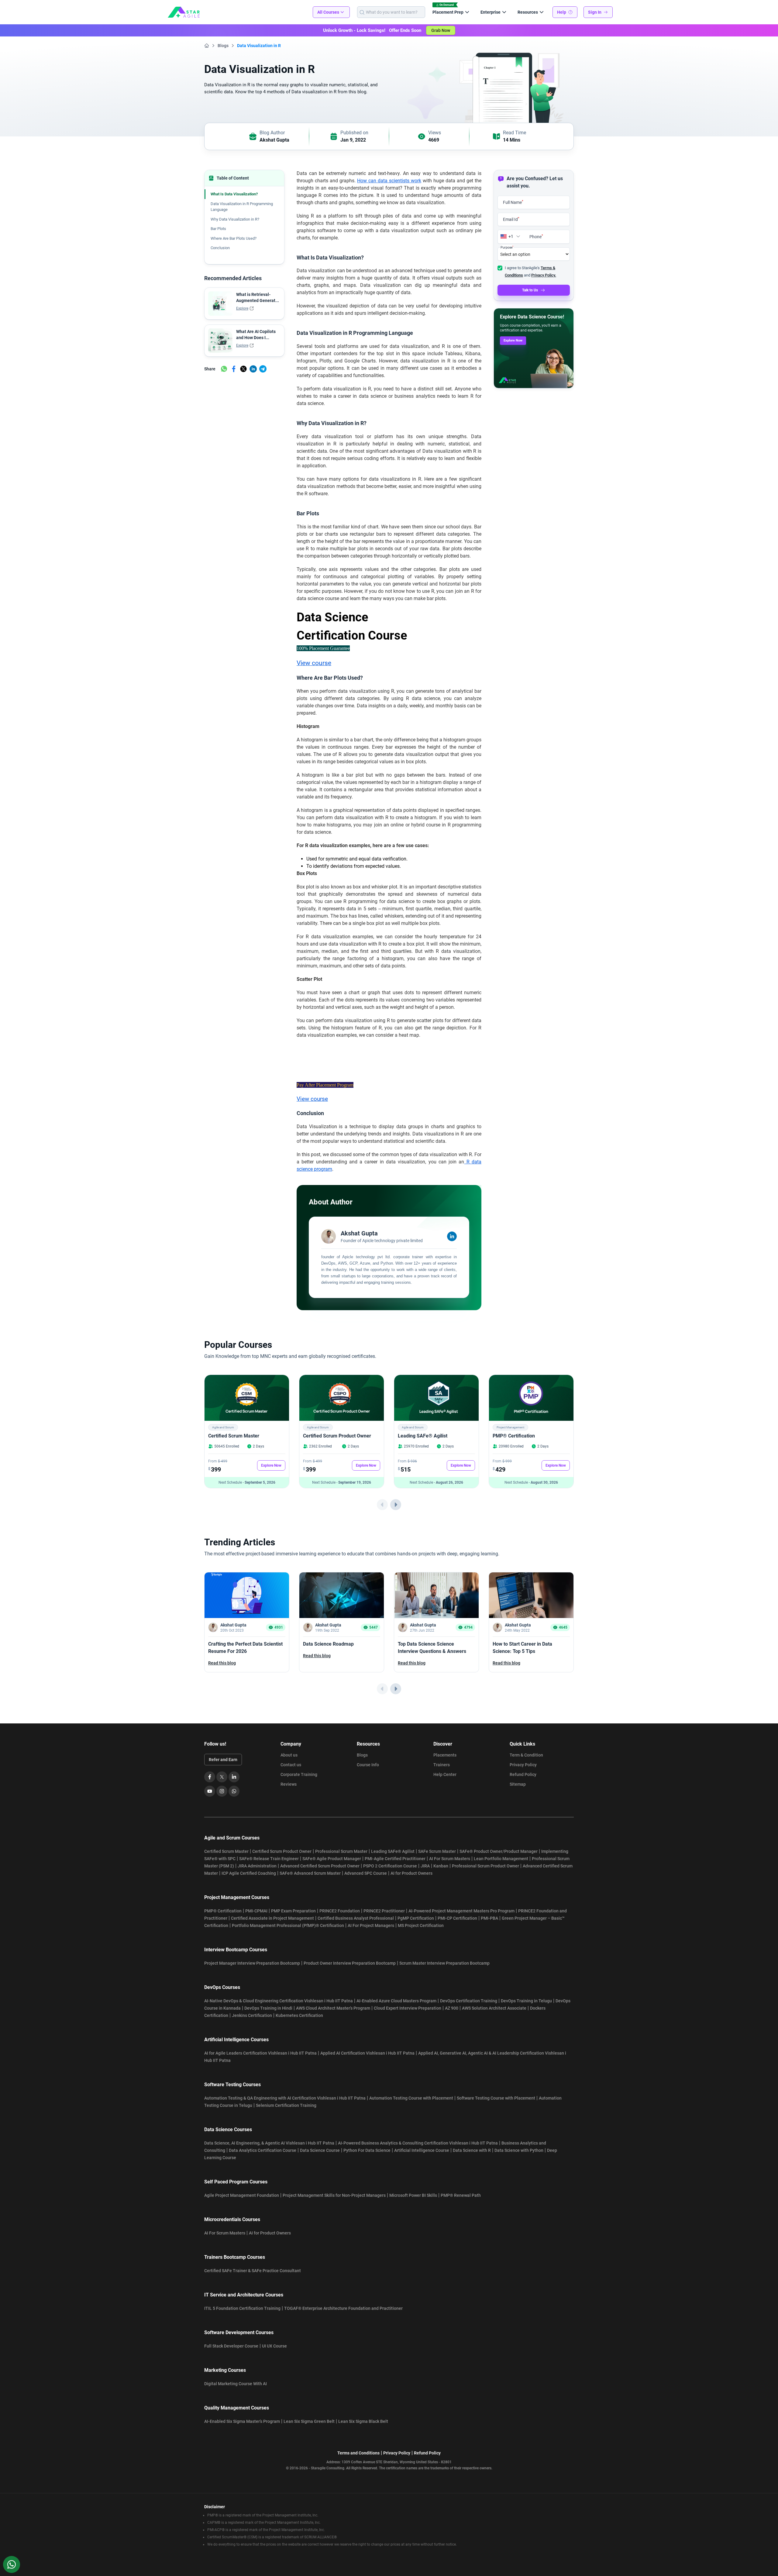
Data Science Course (320, 2150)
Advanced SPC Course (366, 1873)
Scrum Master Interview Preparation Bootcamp (444, 1963)
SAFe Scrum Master (437, 1851)
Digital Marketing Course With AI (236, 2384)
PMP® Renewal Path (461, 2195)
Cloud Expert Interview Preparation (408, 2008)
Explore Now (513, 340)
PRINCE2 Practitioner (384, 1911)
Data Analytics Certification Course (263, 2150)
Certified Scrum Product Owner (337, 1436)
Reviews (289, 1784)
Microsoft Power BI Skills (413, 2195)
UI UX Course (274, 2346)
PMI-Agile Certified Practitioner (395, 1859)
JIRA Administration (257, 1866)
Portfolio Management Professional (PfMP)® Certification (288, 1925)
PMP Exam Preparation (293, 1911)
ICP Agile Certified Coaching (249, 1873)
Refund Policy (523, 1774)
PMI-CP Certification (457, 1918)
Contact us (291, 1765)
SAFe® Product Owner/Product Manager (499, 1851)
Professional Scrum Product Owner (485, 1866)
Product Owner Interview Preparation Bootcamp (350, 1963)
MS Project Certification (421, 1925)
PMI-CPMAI (256, 1911)
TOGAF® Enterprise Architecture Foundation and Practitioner (343, 2308)
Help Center (445, 1774)
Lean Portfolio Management (501, 1859)
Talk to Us (530, 290)
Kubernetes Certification (299, 2015)
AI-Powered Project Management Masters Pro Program (461, 1911)
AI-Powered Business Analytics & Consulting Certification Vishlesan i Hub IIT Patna (418, 2143)
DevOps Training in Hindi (268, 2008)
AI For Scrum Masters (450, 1859)
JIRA (425, 1866)
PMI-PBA (489, 1918)
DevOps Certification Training (469, 2001)
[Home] (207, 46)
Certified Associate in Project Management (272, 1918)
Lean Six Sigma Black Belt (363, 2421)
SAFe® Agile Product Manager (332, 1859)
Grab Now (441, 30)
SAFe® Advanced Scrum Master (310, 1873)
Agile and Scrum (223, 1427)
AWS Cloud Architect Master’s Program (333, 2008)
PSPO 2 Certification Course (390, 1866)
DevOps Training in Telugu (526, 2001)
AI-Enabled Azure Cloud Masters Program (396, 2001)
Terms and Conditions (358, 2453)
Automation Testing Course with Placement (411, 2098)
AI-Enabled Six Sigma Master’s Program (242, 2421)
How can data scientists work (389, 181)
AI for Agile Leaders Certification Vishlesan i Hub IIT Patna (260, 2053)
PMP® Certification (514, 1436)
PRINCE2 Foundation (340, 1911)
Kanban (441, 1866)
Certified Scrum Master (234, 1436)
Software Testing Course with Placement (496, 2098)
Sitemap (518, 1784)
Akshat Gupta (274, 140)
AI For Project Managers (371, 1925)
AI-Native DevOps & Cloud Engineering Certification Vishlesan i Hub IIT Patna (279, 2001)
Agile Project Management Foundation (242, 2195)
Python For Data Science (367, 2150)
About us (289, 1755)
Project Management (510, 1427)
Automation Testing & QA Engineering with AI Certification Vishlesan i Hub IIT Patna (285, 2098)
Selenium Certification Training (286, 2105)
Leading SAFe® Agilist (423, 1436)
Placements (445, 1755)
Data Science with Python (519, 2150)
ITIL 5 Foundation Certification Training (242, 2308)
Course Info (368, 1765)
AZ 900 (452, 2008)
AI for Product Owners (411, 1873)
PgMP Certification (416, 1918)
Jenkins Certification (252, 2015)
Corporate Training (299, 1774)
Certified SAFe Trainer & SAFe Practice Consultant (253, 2271)
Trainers (442, 1765)
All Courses (328, 12)
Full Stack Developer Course (231, 2346)
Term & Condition (526, 1755)
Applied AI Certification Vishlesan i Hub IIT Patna (367, 2053)
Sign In (595, 12)
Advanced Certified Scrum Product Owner (320, 1866)
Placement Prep (448, 12)
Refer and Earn (223, 1760)
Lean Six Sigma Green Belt (309, 2421)
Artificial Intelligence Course (422, 2150)
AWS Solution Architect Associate (494, 2008)
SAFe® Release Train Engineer (269, 1859)
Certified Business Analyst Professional (356, 1918)
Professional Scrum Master (341, 1851)
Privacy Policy (523, 1765)
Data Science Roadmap (328, 1644)
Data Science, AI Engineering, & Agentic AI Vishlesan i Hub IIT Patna (269, 2143)
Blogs (223, 46)
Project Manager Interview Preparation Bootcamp (252, 1963)
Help (562, 12)
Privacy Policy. (544, 275)
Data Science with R (472, 2150)
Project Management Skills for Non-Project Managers (334, 2195)
